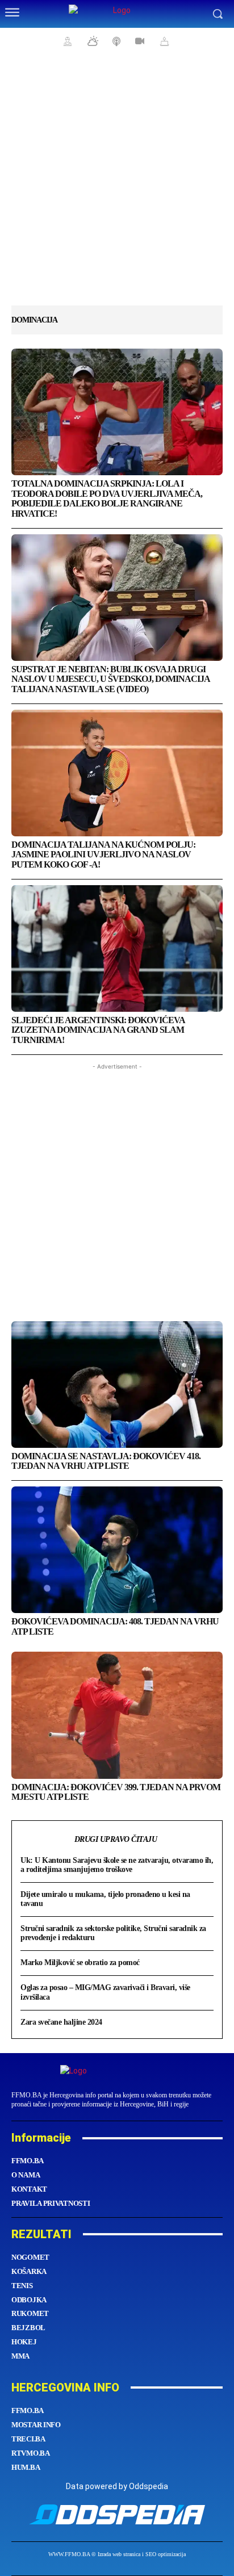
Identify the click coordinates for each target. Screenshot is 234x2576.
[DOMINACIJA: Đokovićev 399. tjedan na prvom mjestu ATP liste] (117, 1715)
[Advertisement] (117, 185)
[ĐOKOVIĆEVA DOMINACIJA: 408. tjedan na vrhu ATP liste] (117, 1550)
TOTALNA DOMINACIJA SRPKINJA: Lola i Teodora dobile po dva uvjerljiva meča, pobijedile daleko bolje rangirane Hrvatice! (107, 499)
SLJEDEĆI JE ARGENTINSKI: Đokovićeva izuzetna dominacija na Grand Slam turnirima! (98, 1030)
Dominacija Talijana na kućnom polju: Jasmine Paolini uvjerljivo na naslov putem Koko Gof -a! (103, 855)
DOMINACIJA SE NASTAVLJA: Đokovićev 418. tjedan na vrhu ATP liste (106, 1461)
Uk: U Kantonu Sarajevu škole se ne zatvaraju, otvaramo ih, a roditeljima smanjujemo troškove (117, 1865)
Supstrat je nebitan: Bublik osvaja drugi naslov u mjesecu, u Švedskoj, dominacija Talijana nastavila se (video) (111, 679)
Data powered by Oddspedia (117, 2486)
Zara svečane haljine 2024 (61, 2022)
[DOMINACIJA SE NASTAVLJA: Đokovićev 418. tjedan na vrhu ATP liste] (117, 1385)
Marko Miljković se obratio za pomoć (80, 1963)
